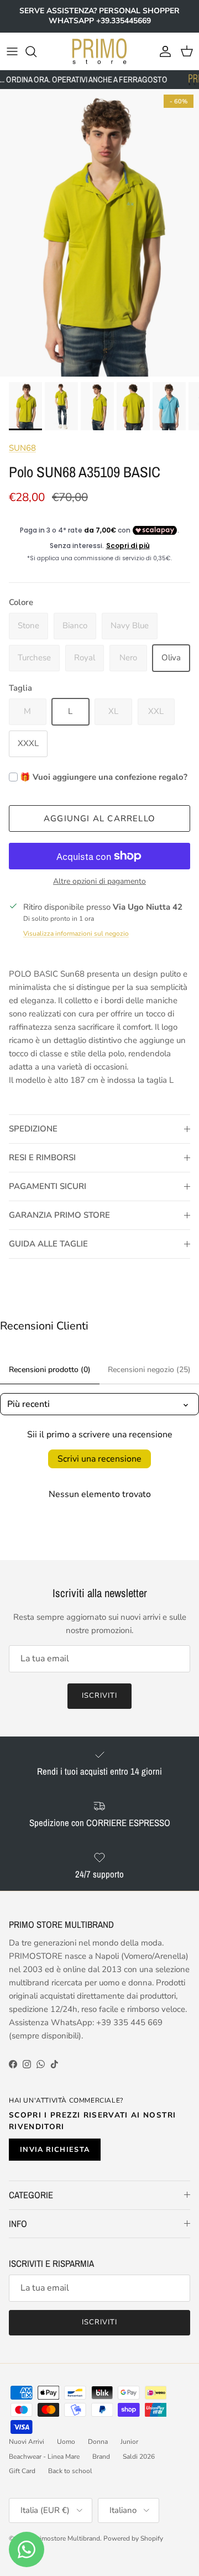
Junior (129, 2442)
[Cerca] (36, 51)
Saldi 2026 (139, 2457)
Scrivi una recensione (99, 1459)
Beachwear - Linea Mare (44, 2457)
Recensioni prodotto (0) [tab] (50, 1370)
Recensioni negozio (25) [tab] (149, 1370)
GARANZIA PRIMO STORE (59, 1215)
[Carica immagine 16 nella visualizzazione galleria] (99, 233)
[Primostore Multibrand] (99, 51)
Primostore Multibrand (67, 2538)
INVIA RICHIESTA (55, 2150)
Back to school (70, 2471)
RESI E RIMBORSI (42, 1157)
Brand (101, 2457)
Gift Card (22, 2471)
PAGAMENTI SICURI (48, 1186)
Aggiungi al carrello (99, 818)
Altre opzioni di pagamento (99, 882)
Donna (98, 2442)
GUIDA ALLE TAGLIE (48, 1244)
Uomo (66, 2442)
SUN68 (22, 448)
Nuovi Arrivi (27, 2442)
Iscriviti (99, 1696)
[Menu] (12, 51)
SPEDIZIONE (33, 1129)
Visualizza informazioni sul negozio (76, 934)
